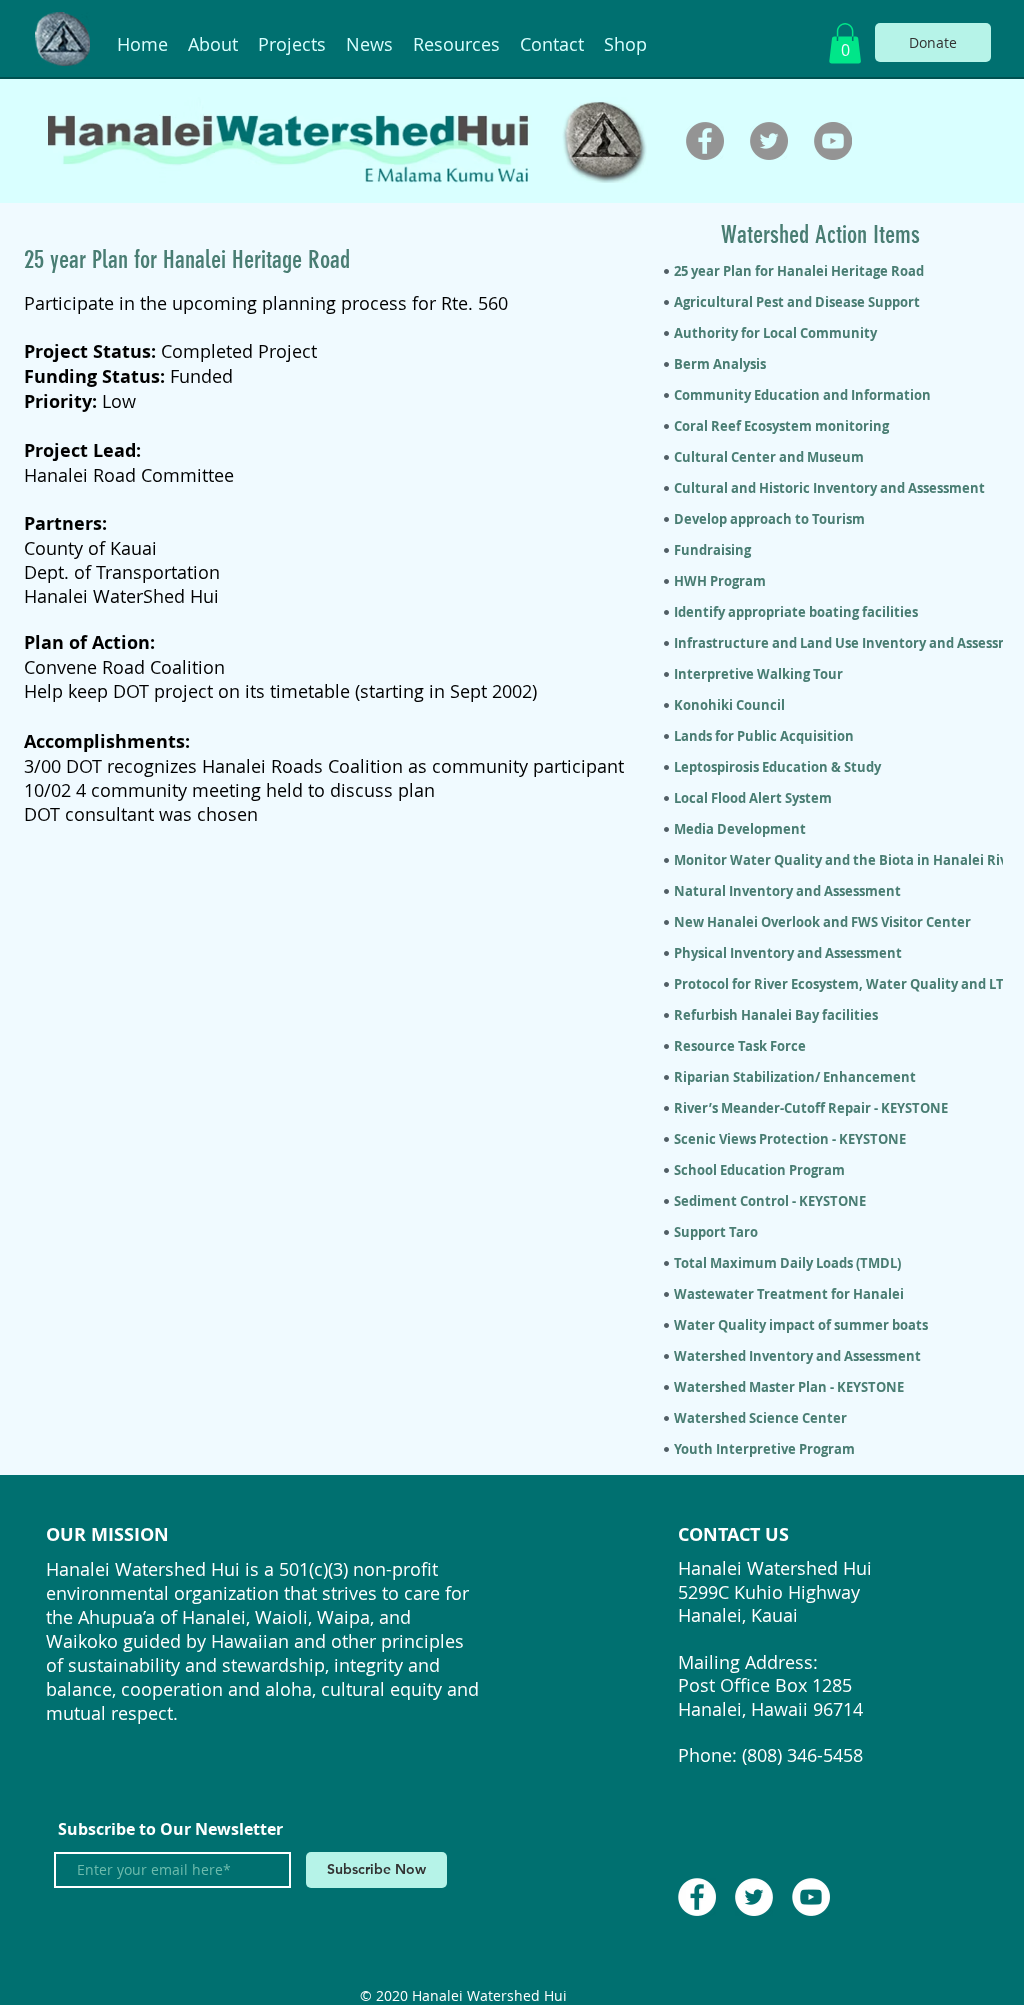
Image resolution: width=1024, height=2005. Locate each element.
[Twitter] (769, 141)
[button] (845, 43)
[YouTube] (833, 141)
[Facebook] (705, 141)
